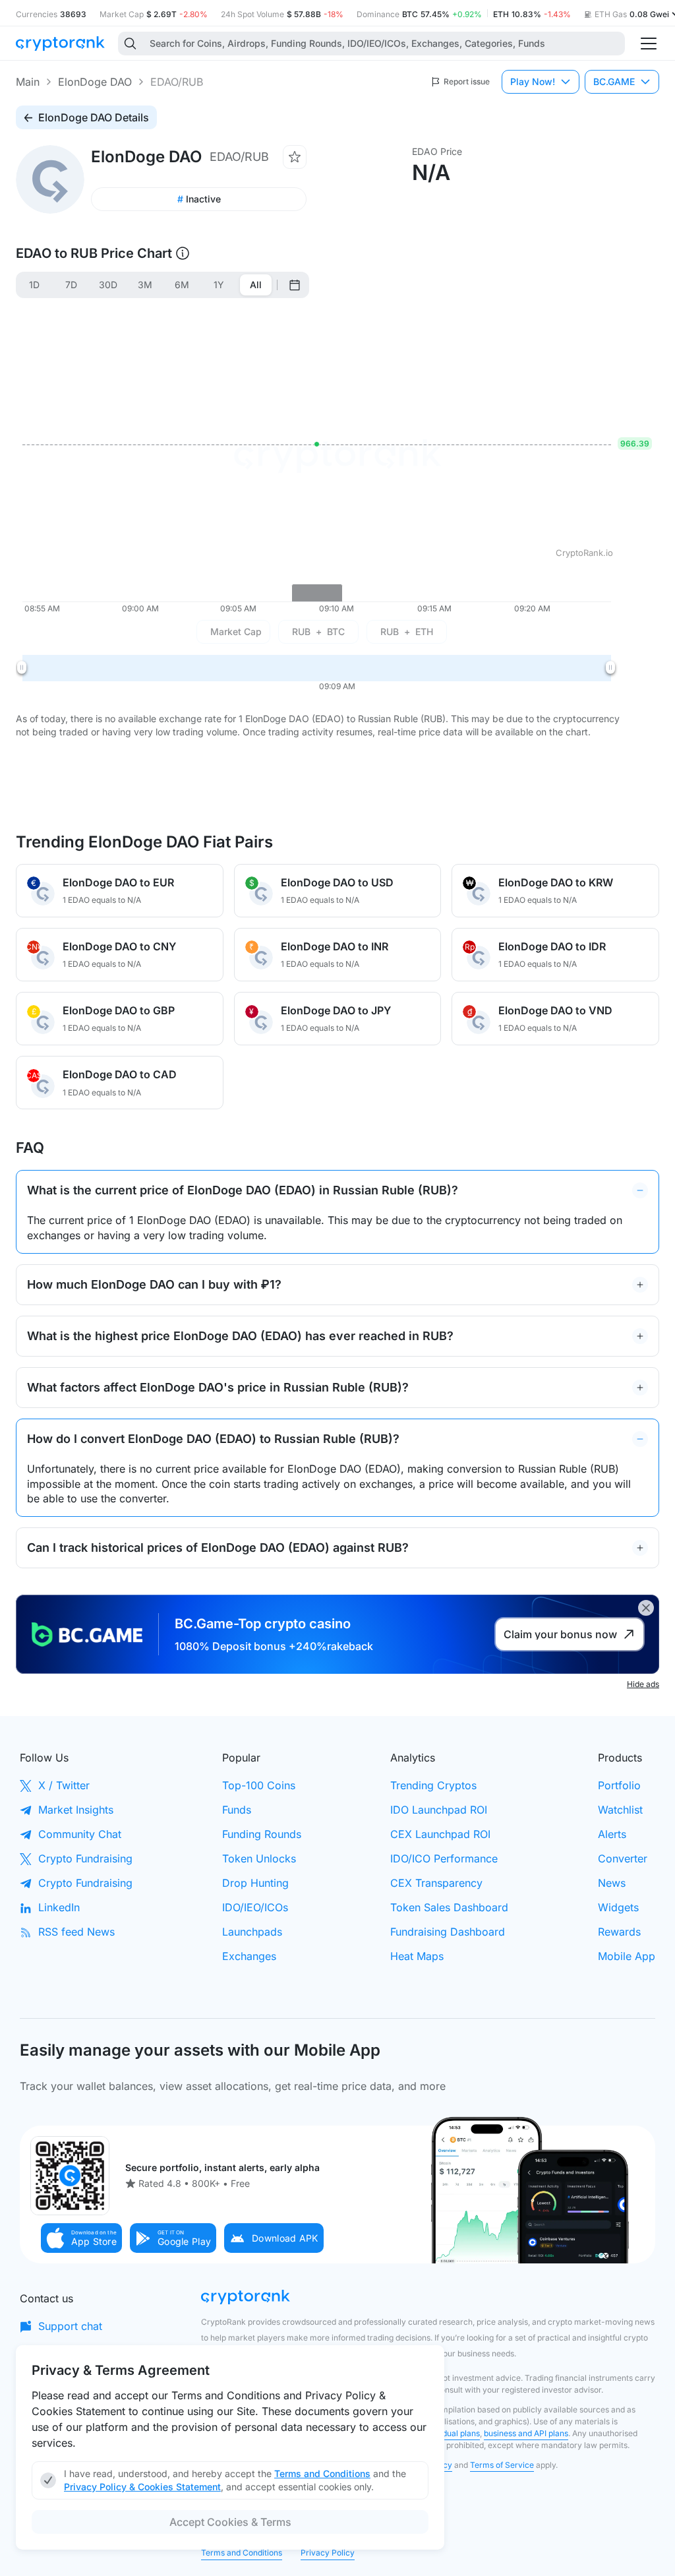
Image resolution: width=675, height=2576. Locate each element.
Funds (237, 1810)
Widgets (618, 1907)
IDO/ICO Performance (444, 1858)
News (612, 1883)
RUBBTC (318, 631)
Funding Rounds (262, 1834)
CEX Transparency (436, 1883)
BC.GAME (614, 81)
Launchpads (252, 1932)
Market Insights (76, 1810)
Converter (623, 1858)
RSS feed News (76, 1932)
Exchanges (249, 1956)
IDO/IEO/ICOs (255, 1907)
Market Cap (236, 631)
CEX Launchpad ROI (440, 1834)
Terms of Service (502, 2465)
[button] (82, 2238)
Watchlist (620, 1810)
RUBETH (407, 631)
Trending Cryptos (433, 1785)
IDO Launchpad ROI (439, 1810)
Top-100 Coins (259, 1785)
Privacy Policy (328, 2553)
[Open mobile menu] (649, 44)
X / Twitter (64, 1785)
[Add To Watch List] (295, 157)
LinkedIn (59, 1907)
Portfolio (619, 1785)
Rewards (619, 1932)
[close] (646, 1608)
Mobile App (627, 1956)
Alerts (612, 1834)
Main (28, 82)
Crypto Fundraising (85, 1858)
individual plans (451, 2433)
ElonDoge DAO (95, 82)
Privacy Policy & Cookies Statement (142, 2487)
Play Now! (533, 81)
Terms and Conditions (242, 2553)
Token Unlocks (259, 1858)
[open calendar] (295, 285)
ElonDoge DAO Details (94, 117)
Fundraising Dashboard (448, 1932)
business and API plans (526, 2433)
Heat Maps (417, 1956)
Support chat (70, 2326)
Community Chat (80, 1834)
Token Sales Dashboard (449, 1907)
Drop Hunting (255, 1883)
